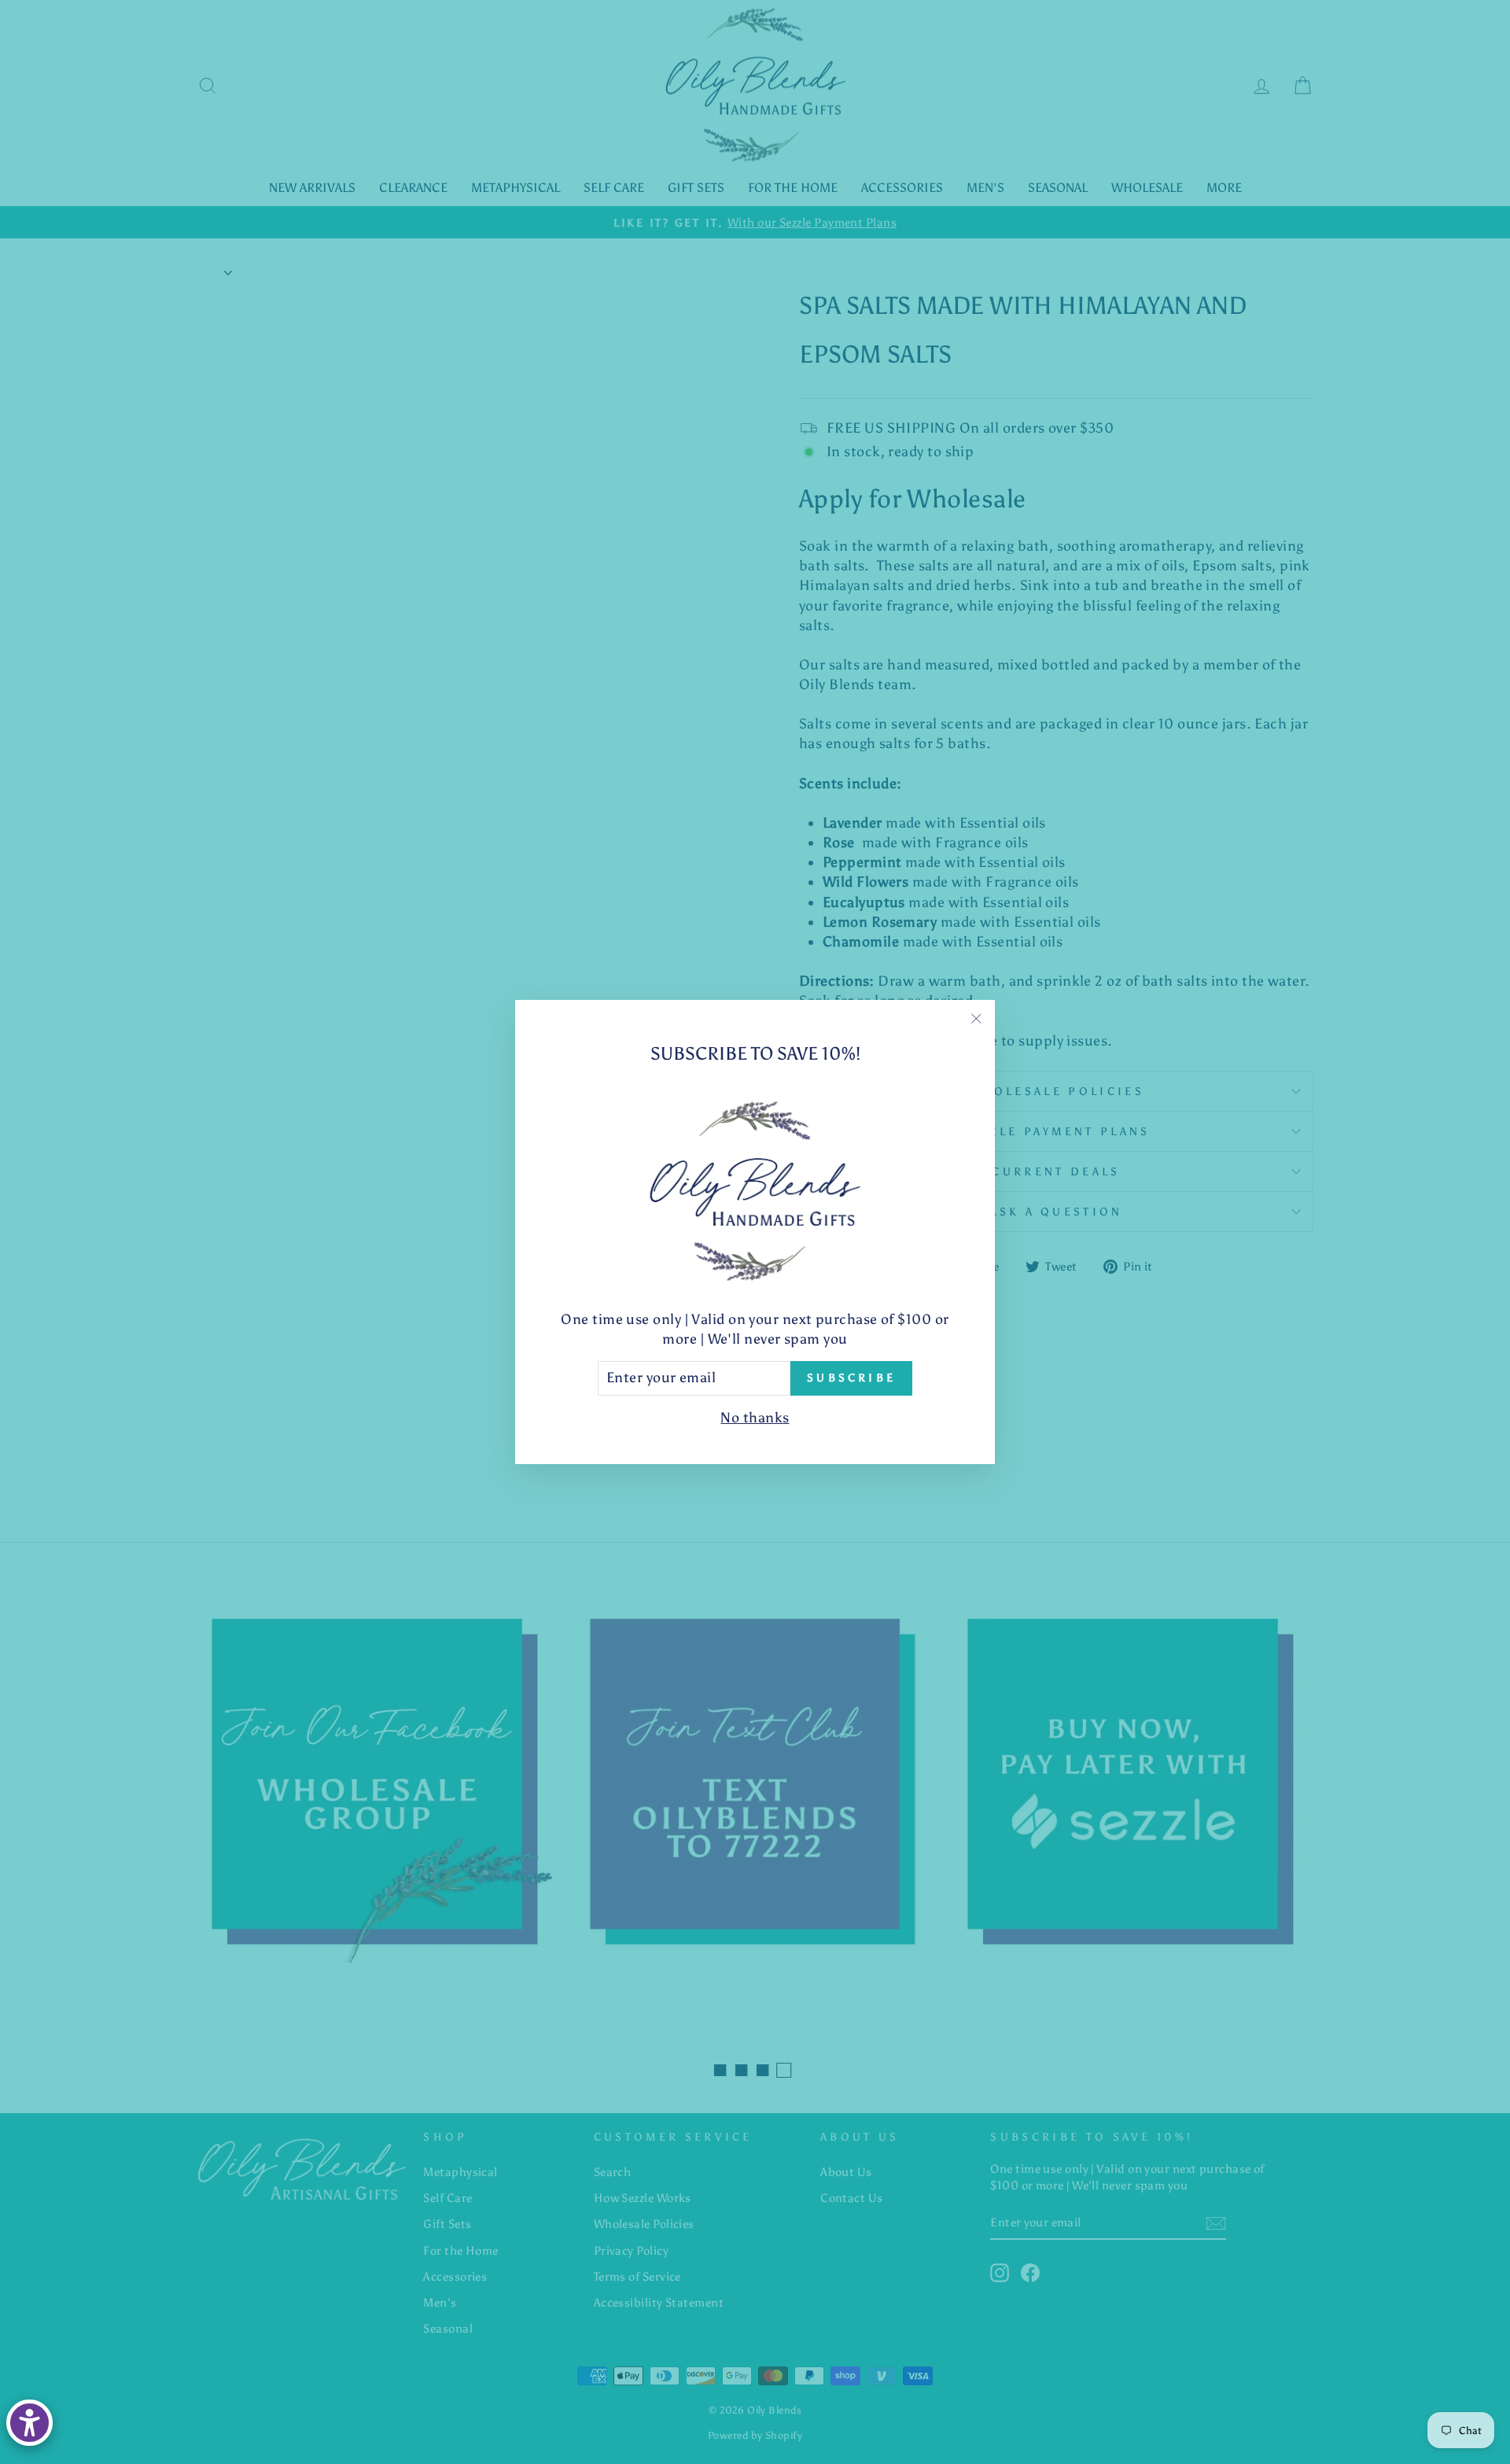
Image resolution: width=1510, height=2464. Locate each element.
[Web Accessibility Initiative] (29, 2423)
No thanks (755, 1418)
